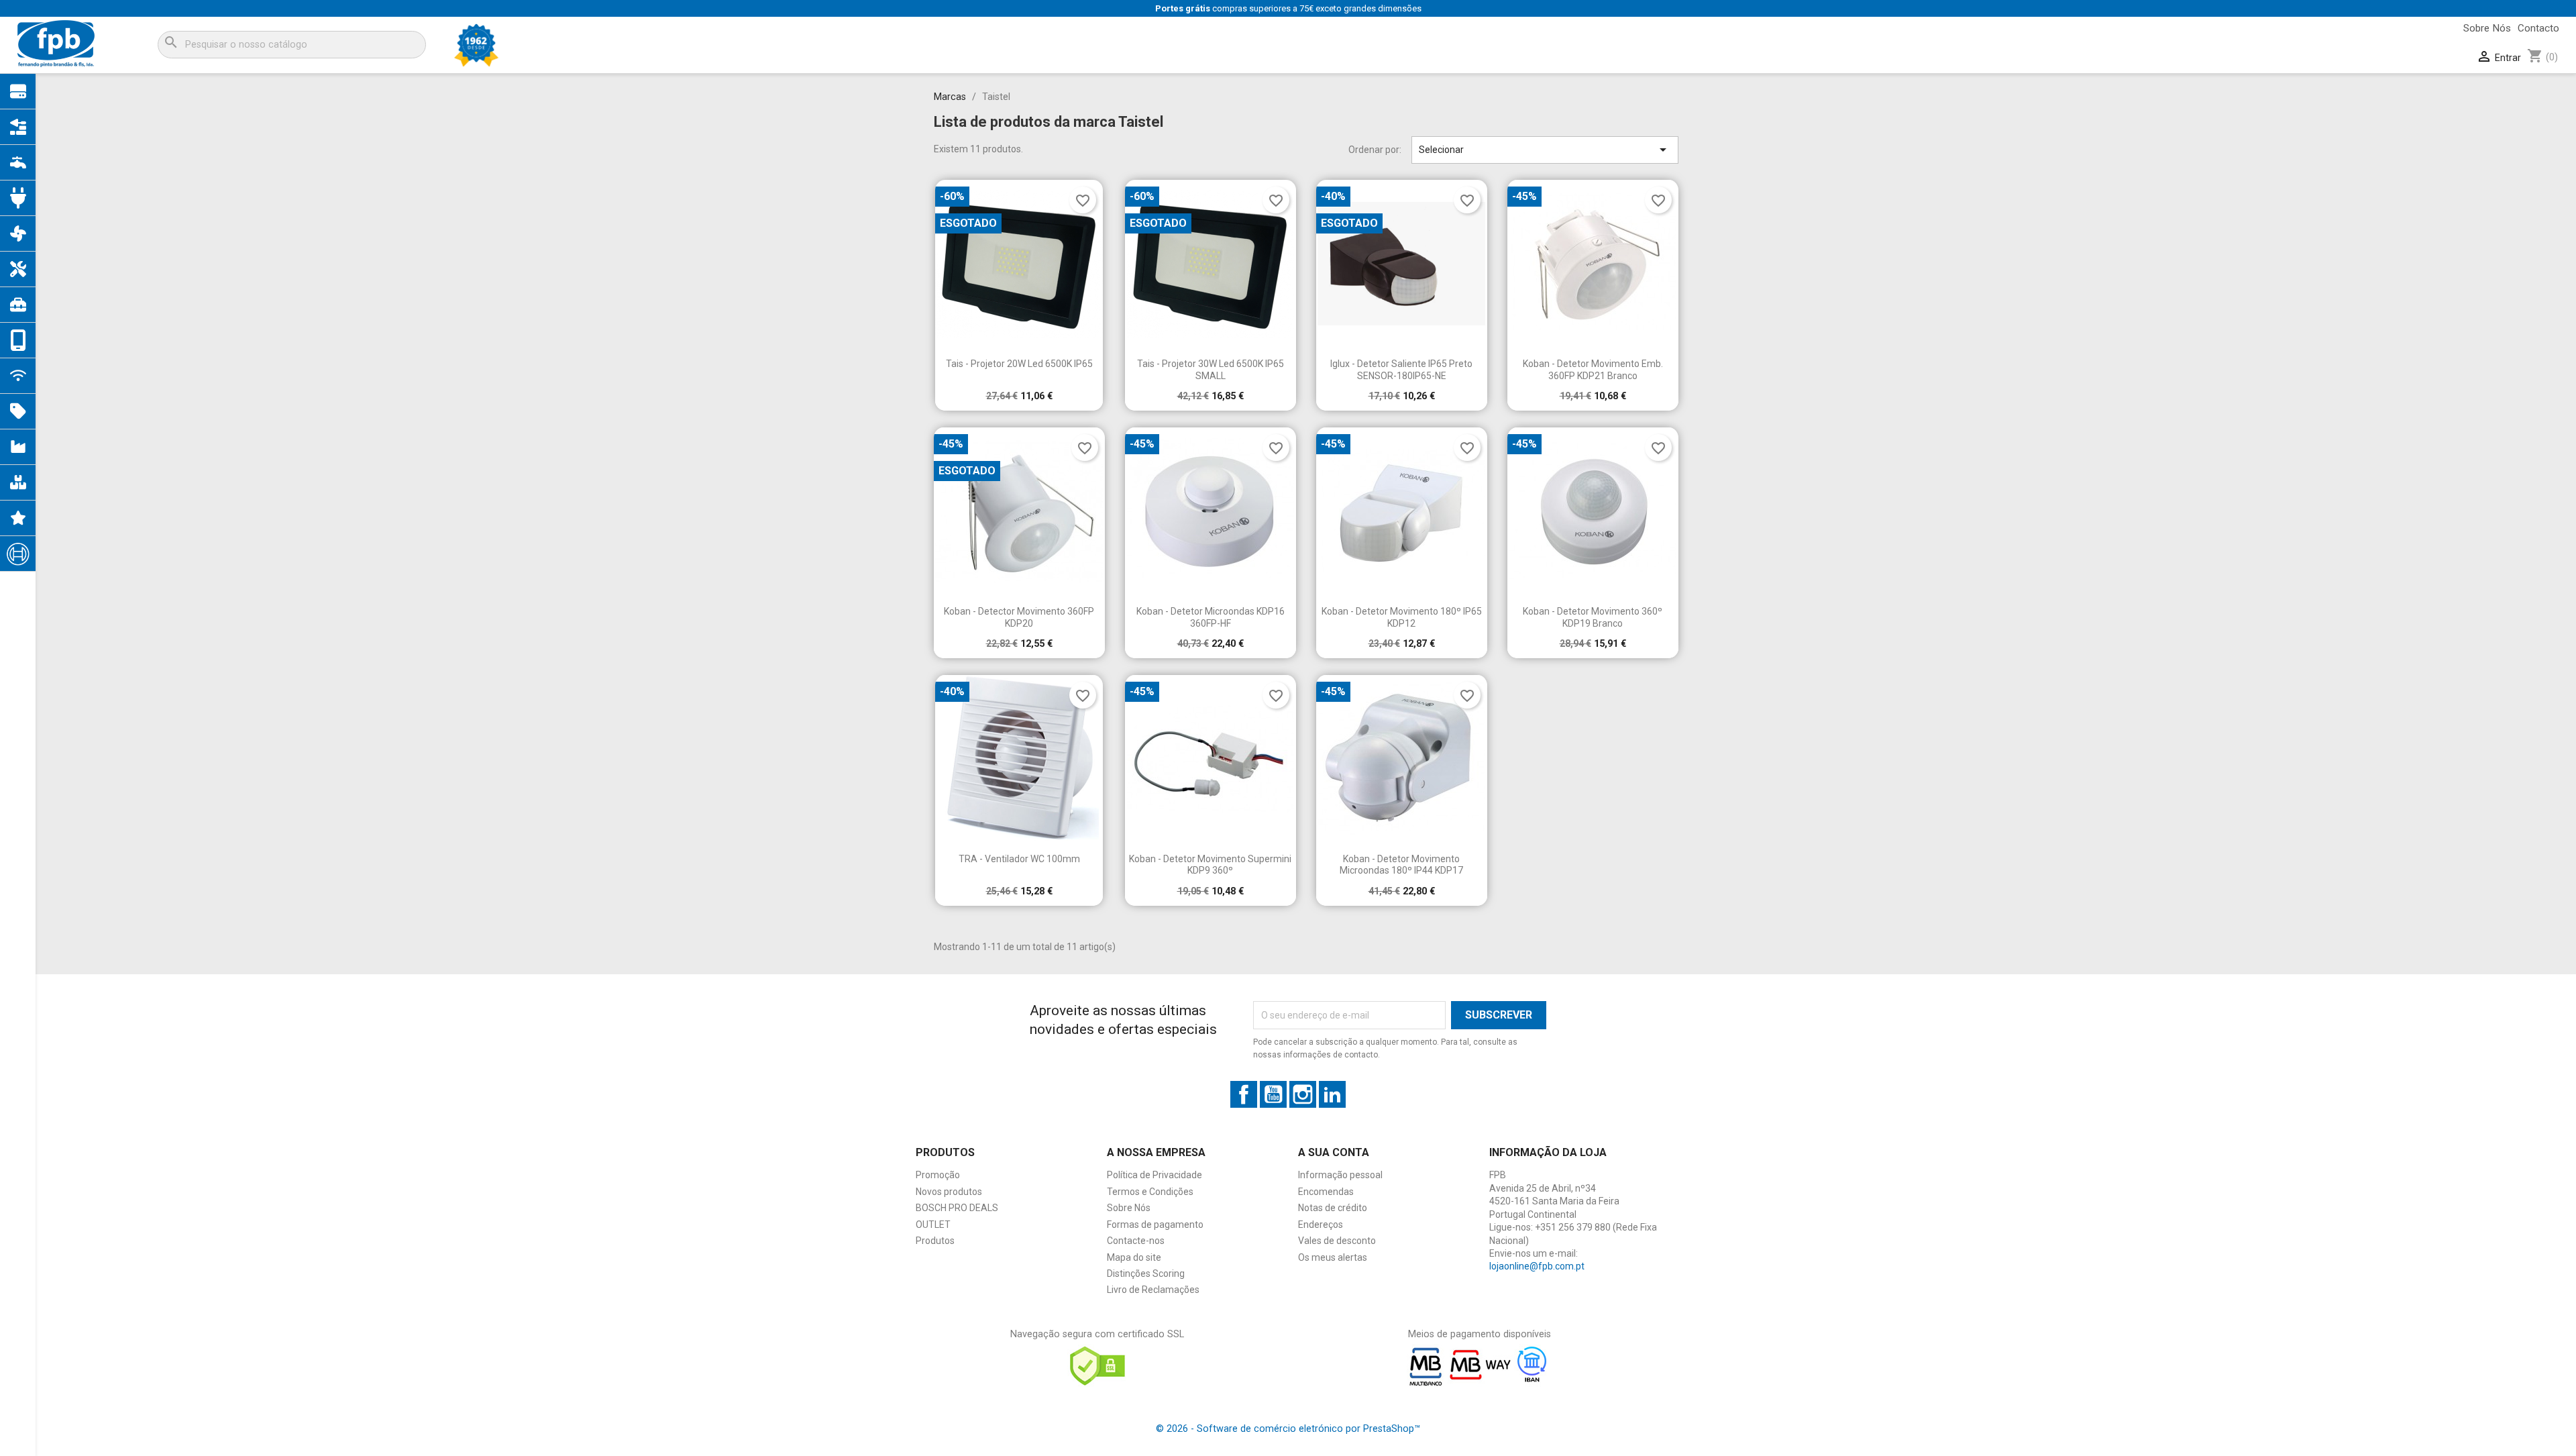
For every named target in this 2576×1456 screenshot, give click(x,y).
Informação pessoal (1340, 1175)
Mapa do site (1134, 1257)
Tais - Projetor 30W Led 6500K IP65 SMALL (1211, 370)
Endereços (1321, 1225)
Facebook (1244, 1094)
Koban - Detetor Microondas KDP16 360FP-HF (1211, 617)
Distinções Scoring (1146, 1273)
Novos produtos (949, 1192)
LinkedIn (1332, 1094)
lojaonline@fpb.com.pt (1537, 1266)
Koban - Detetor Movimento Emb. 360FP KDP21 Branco (1593, 370)
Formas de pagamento (1155, 1225)
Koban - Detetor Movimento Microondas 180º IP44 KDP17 (1401, 865)
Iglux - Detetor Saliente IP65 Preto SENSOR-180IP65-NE (1401, 370)
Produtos (935, 1241)
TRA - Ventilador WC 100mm (1019, 859)
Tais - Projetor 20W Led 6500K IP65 (1019, 364)
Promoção (938, 1175)
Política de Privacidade (1155, 1175)
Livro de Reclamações (1153, 1290)
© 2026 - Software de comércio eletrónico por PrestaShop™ (1288, 1429)
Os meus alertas (1333, 1257)
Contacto (2538, 28)
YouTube (1273, 1094)
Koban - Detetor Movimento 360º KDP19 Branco (1593, 617)
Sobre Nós (2487, 28)
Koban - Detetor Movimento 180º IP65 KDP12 (1402, 617)
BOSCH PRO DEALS (957, 1208)
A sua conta (1334, 1152)
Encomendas (1326, 1192)
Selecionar (1545, 150)
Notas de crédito (1333, 1208)
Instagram (1303, 1094)
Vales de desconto (1337, 1241)
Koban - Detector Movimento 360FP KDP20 (1019, 617)
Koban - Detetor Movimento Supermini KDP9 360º (1210, 865)
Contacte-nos (1136, 1241)
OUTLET (933, 1225)
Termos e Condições (1150, 1192)
